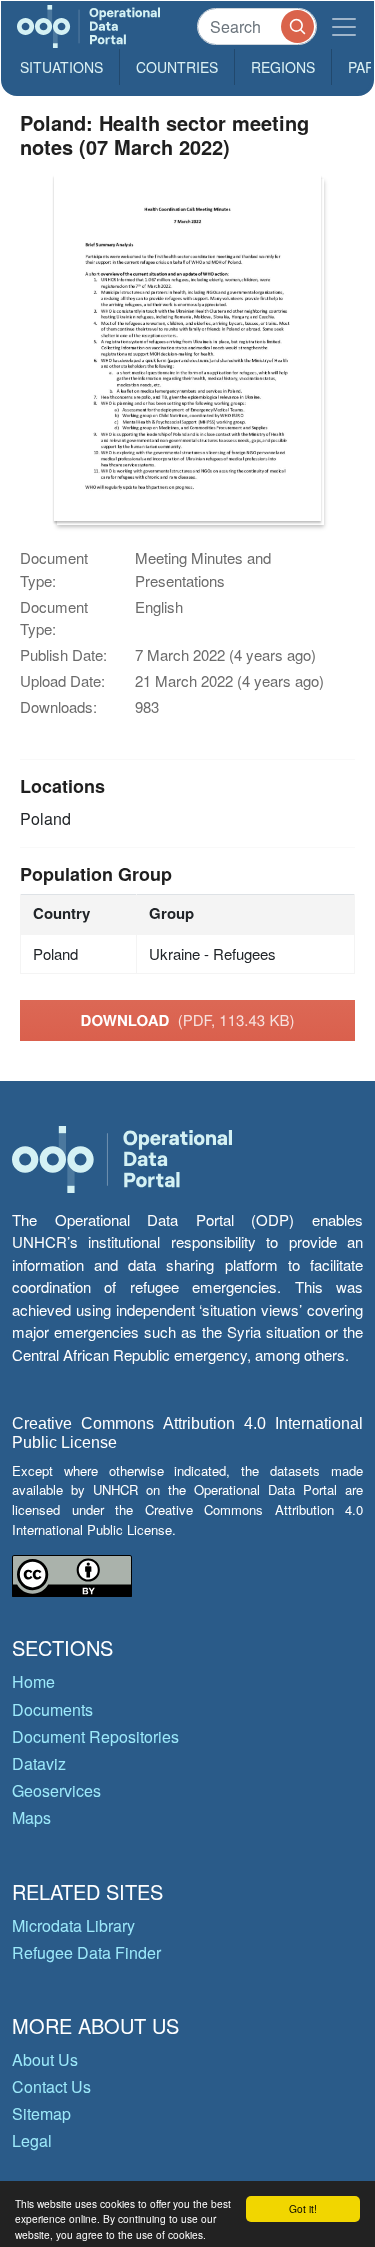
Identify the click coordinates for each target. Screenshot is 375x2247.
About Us (45, 2059)
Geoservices (56, 1790)
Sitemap (41, 2113)
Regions (283, 67)
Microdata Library (73, 1925)
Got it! (303, 2208)
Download (188, 1020)
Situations (61, 67)
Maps (31, 1817)
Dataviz (39, 1763)
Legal (32, 2140)
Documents (52, 1709)
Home (33, 1681)
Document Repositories (95, 1736)
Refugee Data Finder (86, 1952)
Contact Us (51, 2086)
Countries (177, 67)
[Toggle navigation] (344, 26)
